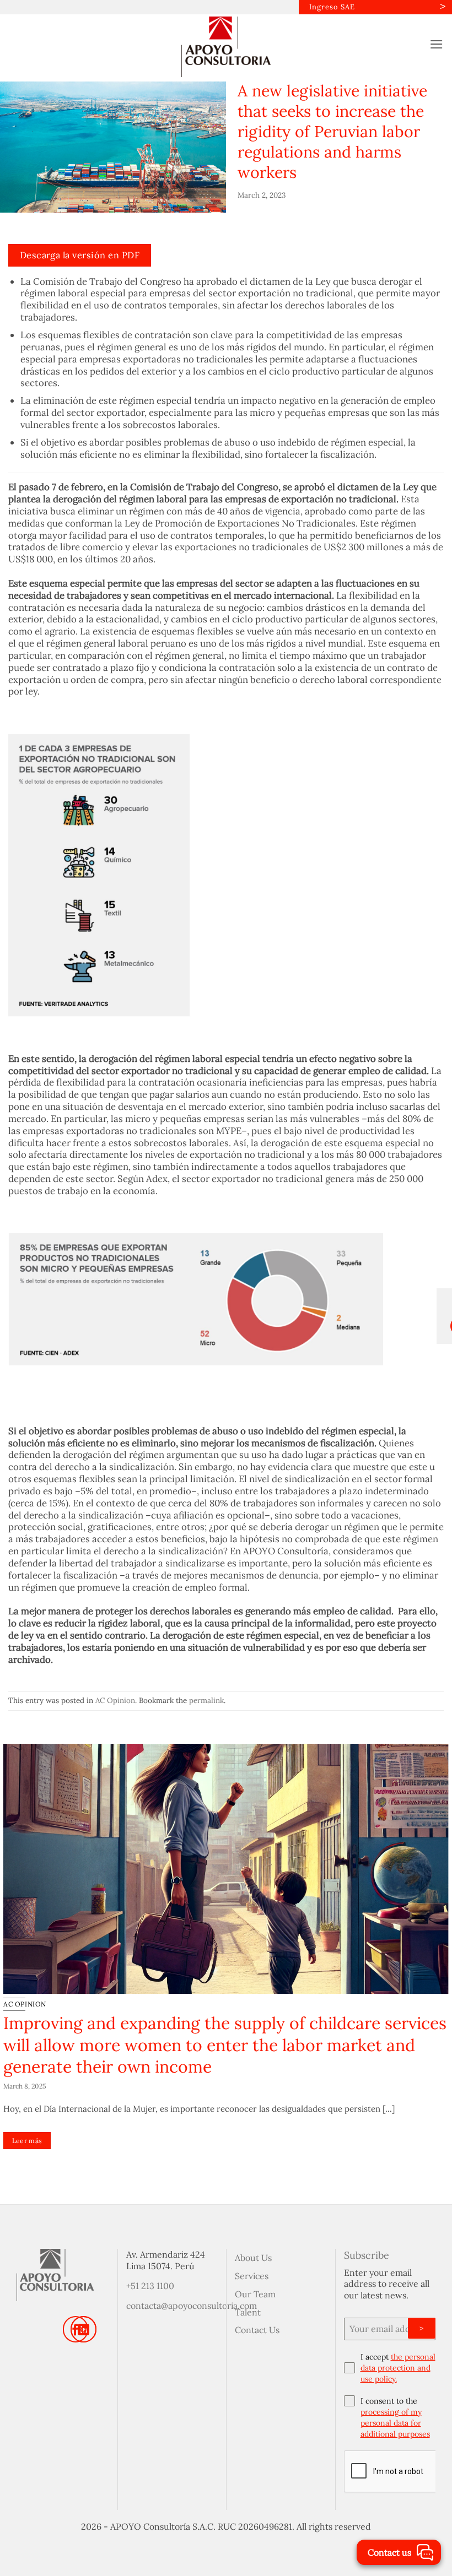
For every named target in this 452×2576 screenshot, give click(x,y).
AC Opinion (115, 1700)
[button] (437, 44)
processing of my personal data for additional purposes (395, 2423)
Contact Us (257, 2330)
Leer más (27, 2141)
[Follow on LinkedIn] (83, 2329)
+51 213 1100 (150, 2286)
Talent (248, 2312)
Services (252, 2276)
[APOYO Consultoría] (226, 47)
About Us (253, 2258)
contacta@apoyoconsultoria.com (192, 2306)
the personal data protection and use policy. (398, 2368)
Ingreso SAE (332, 7)
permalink (206, 1700)
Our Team (255, 2294)
